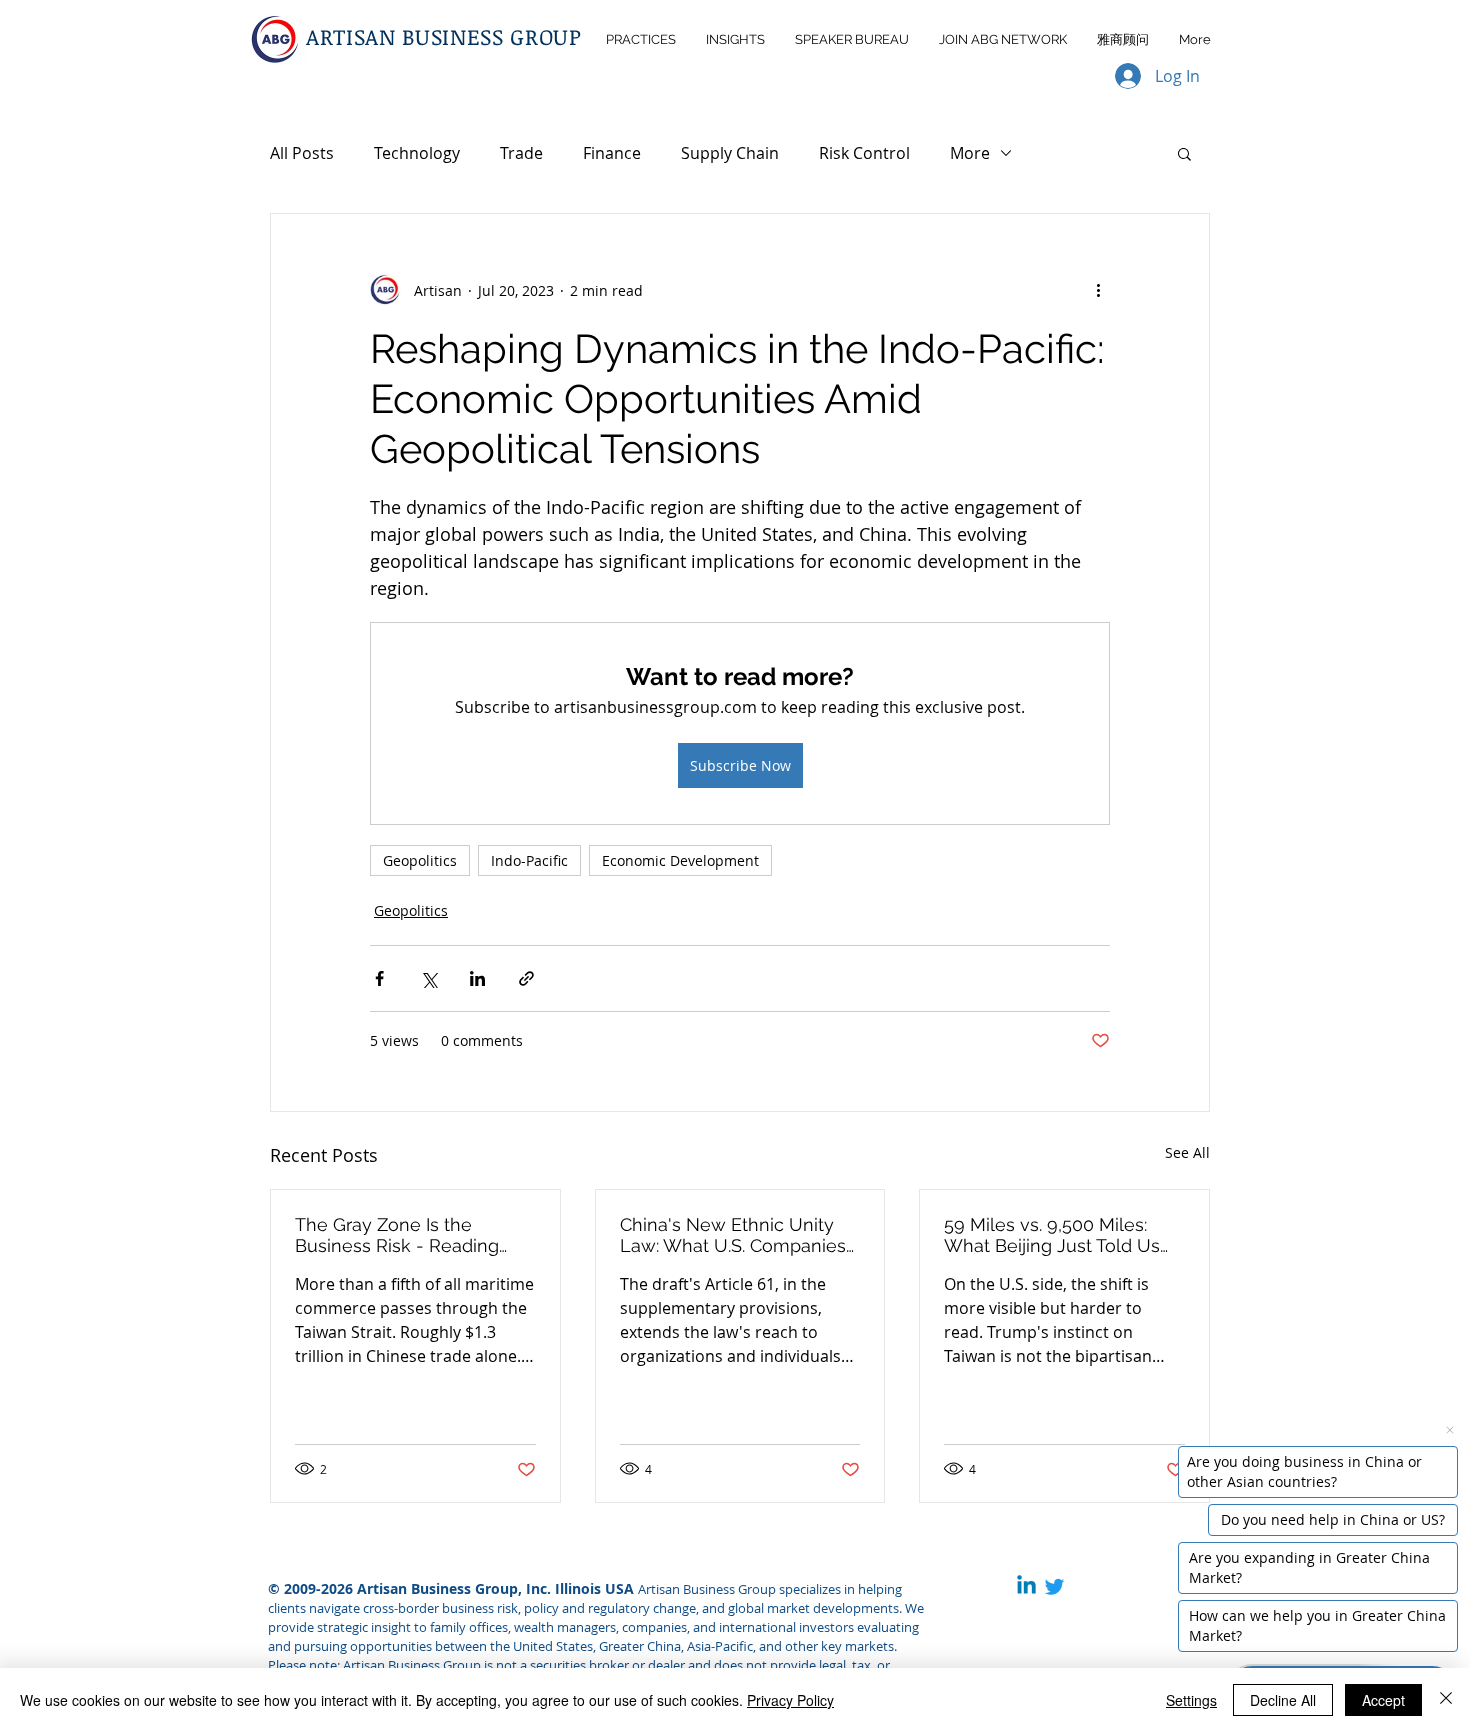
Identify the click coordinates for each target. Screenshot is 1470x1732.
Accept (1383, 1700)
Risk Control (864, 153)
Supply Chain (730, 153)
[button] (1184, 153)
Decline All (1283, 1700)
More (970, 153)
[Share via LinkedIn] (477, 978)
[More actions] (1098, 290)
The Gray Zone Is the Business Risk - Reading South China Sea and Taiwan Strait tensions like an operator (415, 1235)
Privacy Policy (790, 1700)
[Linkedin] (1026, 1586)
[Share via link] (526, 978)
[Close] (1446, 1700)
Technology (417, 153)
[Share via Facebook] (379, 978)
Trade (521, 153)
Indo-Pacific (529, 860)
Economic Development (680, 860)
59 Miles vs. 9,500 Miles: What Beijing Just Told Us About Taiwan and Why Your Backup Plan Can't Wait (1062, 1235)
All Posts (302, 153)
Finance (612, 153)
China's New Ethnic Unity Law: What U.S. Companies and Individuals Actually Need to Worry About (733, 1235)
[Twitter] (1054, 1586)
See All (1187, 1152)
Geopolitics (420, 860)
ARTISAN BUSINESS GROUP (444, 36)
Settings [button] (1191, 1700)
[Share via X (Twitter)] (428, 978)
